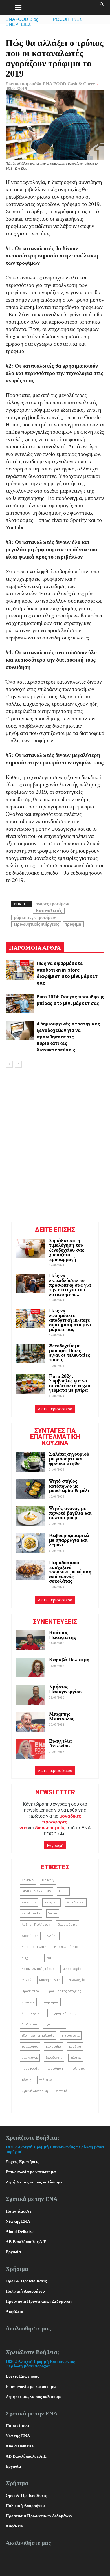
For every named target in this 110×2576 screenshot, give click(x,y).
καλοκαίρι (54, 2046)
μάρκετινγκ (30, 2057)
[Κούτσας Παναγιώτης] (30, 1640)
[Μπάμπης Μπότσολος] (30, 1722)
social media (31, 1913)
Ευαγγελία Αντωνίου (60, 1743)
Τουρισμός (51, 2002)
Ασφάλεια (14, 2312)
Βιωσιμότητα (68, 1924)
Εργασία (13, 2252)
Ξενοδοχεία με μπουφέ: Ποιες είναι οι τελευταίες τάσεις (70, 1353)
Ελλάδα (52, 1936)
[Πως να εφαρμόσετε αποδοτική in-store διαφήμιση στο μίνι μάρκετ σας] (20, 970)
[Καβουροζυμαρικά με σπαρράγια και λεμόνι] (30, 1543)
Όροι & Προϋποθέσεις (26, 2281)
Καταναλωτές (49, 911)
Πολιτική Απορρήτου (25, 2291)
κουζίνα (75, 2046)
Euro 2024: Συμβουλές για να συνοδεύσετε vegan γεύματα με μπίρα (70, 1383)
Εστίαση (52, 1958)
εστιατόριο (30, 2046)
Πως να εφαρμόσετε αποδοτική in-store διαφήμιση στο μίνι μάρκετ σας (70, 1320)
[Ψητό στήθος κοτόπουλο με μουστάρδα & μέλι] (30, 1489)
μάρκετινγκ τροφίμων (35, 917)
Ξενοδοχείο (77, 1980)
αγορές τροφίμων (52, 904)
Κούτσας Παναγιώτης (62, 1635)
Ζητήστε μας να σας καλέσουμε (34, 2182)
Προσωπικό (30, 1991)
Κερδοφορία (72, 1969)
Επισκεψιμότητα (66, 1947)
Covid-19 (28, 1880)
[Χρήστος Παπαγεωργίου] (30, 1695)
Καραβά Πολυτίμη (69, 1660)
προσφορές (30, 2068)
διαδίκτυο (29, 2024)
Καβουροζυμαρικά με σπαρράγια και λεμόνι (69, 1540)
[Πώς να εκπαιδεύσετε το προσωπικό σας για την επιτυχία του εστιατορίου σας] (30, 1283)
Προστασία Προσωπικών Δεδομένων (39, 2301)
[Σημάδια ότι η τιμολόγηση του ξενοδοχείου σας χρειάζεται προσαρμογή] (30, 1248)
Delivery (48, 1880)
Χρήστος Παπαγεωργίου (65, 1689)
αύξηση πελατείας (63, 2013)
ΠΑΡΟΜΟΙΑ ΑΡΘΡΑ (35, 948)
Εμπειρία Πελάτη (34, 1947)
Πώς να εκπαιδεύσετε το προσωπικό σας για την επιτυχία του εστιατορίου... (70, 1285)
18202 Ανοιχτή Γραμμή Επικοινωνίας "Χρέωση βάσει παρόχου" (40, 2364)
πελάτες (76, 2057)
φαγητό (61, 2091)
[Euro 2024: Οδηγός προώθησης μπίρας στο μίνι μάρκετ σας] (20, 1003)
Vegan (53, 1913)
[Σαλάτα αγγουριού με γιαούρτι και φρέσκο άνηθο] (30, 1462)
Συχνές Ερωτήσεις (22, 2162)
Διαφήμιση (30, 1936)
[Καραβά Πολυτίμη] (30, 1668)
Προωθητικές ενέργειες (36, 924)
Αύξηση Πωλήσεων (36, 1924)
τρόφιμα (73, 924)
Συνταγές (28, 2002)
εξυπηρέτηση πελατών (38, 2035)
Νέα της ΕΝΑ (18, 2221)
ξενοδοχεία (54, 2057)
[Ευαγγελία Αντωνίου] (30, 1749)
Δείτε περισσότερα (55, 1409)
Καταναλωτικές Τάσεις (38, 1969)
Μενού (27, 1980)
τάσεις (27, 2080)
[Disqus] (55, 1144)
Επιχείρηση (30, 1958)
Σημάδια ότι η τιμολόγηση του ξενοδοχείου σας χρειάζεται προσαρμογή (67, 1250)
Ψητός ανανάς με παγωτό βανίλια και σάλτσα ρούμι (70, 1513)
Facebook (29, 1902)
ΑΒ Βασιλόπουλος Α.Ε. (27, 2242)
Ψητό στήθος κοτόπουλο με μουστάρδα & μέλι (70, 1486)
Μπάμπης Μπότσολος (62, 1716)
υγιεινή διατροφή (35, 2091)
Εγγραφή (55, 1845)
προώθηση (55, 2068)
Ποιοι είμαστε (18, 2211)
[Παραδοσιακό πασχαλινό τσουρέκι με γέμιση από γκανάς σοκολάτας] (30, 1570)
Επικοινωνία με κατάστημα (31, 2172)
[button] (102, 8)
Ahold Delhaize (20, 2232)
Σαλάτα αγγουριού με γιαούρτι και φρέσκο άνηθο (69, 1459)
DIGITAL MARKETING (36, 1891)
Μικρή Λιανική (50, 1980)
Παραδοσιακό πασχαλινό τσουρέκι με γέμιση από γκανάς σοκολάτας (70, 1572)
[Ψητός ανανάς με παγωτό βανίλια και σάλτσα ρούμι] (30, 1516)
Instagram (51, 1902)
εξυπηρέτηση (55, 2024)
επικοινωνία (71, 2035)
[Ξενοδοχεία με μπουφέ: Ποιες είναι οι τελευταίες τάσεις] (30, 1354)
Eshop (63, 1891)
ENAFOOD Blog (22, 19)
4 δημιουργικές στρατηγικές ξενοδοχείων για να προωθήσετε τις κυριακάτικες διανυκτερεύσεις (68, 1037)
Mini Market (76, 1902)
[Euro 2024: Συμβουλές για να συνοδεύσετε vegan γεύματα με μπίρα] (30, 1384)
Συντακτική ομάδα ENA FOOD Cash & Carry (50, 84)
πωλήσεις (78, 2068)
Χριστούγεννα (32, 2013)
